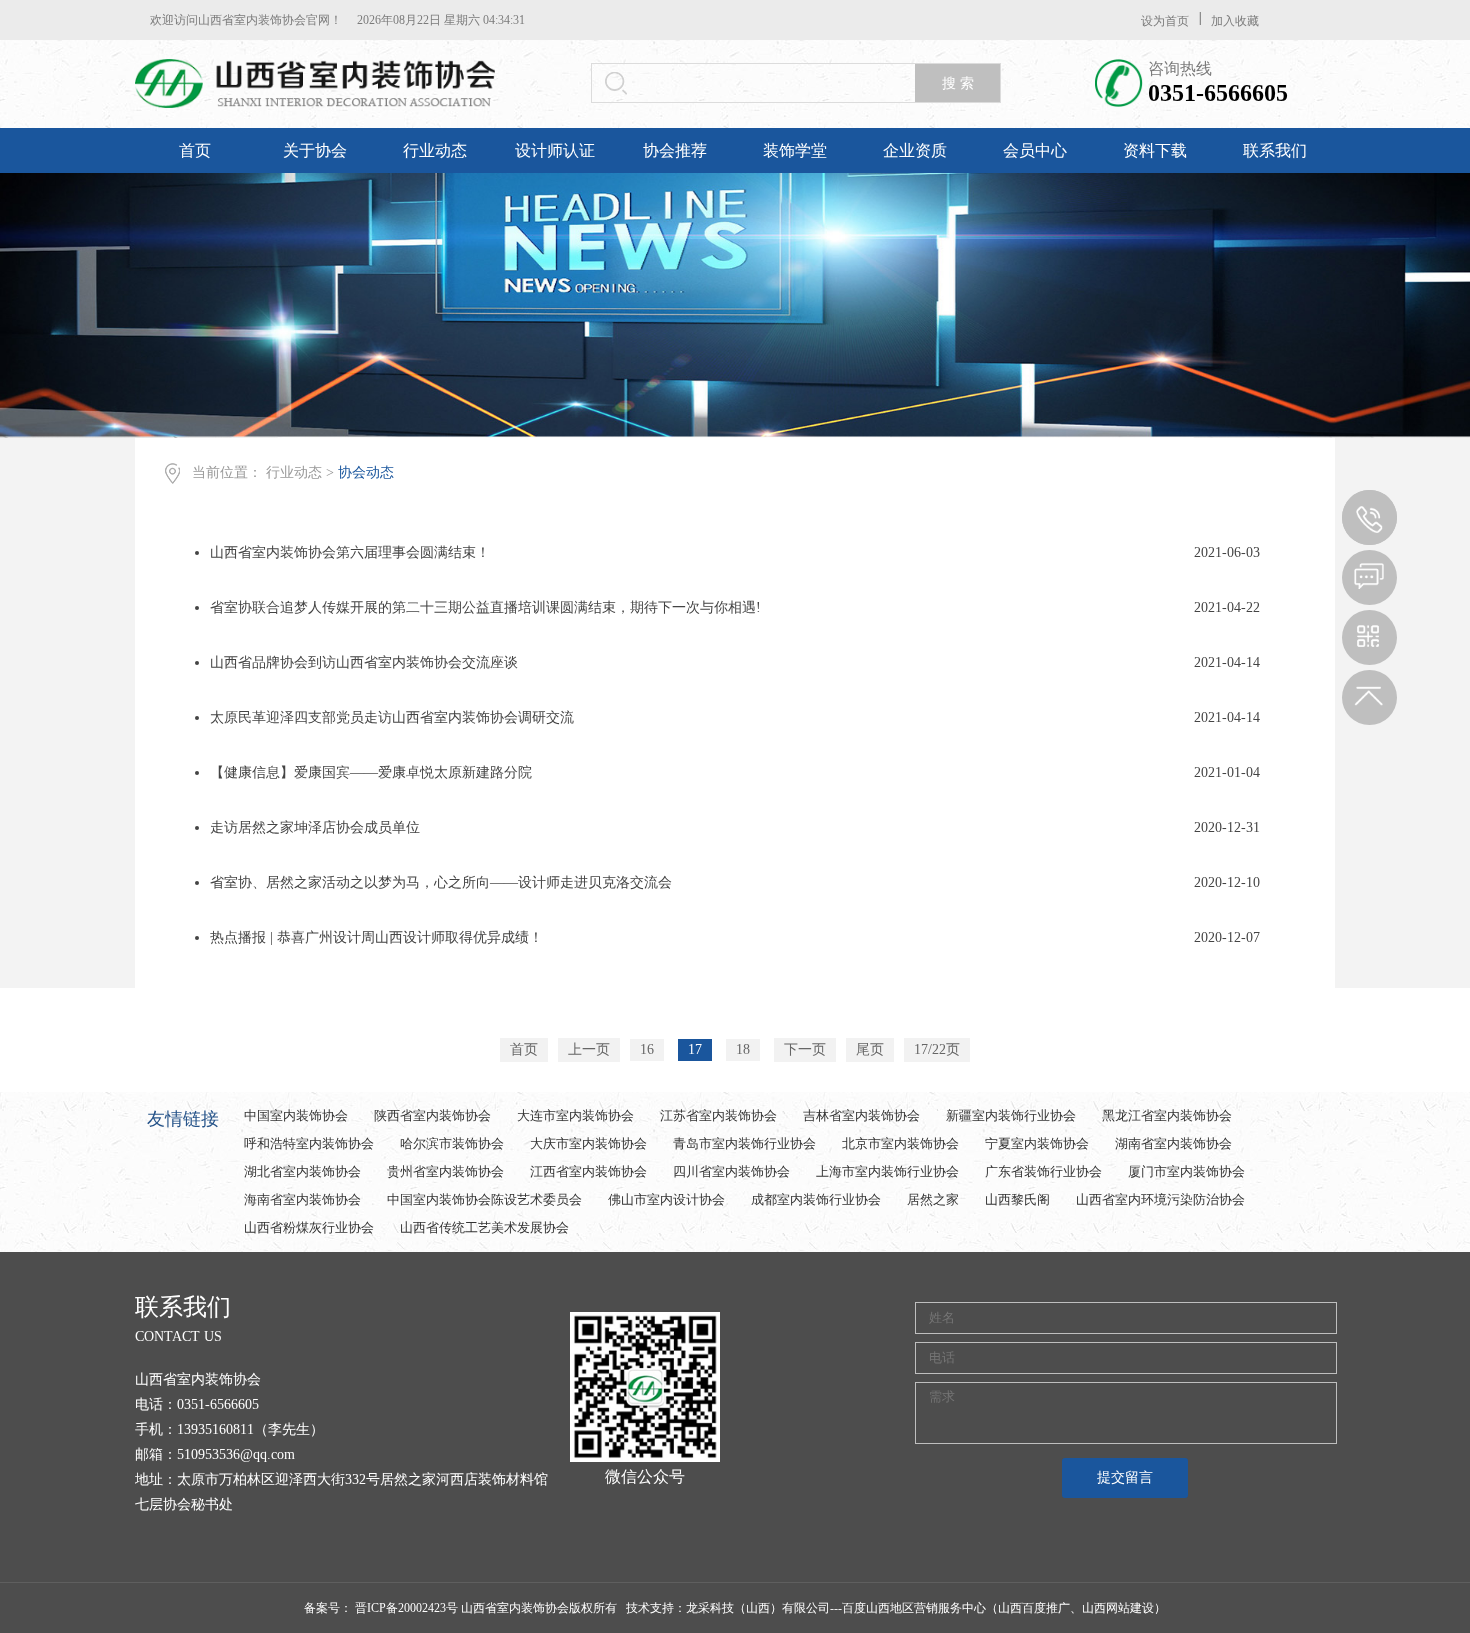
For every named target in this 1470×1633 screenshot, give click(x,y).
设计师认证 (555, 150)
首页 (195, 150)
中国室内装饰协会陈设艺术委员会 (484, 1199)
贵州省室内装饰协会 (445, 1171)
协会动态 (366, 472)
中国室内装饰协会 (296, 1115)
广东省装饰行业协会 (1043, 1171)
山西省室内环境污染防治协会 (1160, 1199)
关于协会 (315, 150)
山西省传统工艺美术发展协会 (484, 1227)
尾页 (870, 1049)
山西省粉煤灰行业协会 (309, 1227)
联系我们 (1275, 150)
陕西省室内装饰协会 (432, 1115)
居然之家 (933, 1199)
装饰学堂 (795, 150)
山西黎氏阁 (1017, 1199)
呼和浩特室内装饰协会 (309, 1143)
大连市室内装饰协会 (575, 1115)
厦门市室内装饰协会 (1186, 1171)
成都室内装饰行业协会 (816, 1199)
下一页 (805, 1049)
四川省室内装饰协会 (731, 1171)
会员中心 (1035, 150)
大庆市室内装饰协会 (588, 1143)
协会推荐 (675, 150)
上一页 (589, 1049)
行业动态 (435, 150)
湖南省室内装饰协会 (1173, 1143)
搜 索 (958, 83)
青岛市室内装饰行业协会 (744, 1143)
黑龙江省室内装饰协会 (1167, 1115)
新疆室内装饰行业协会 (1011, 1115)
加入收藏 (1235, 21)
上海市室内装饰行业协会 (887, 1171)
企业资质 (915, 150)
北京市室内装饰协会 (900, 1143)
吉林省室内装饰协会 (861, 1115)
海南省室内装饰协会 (302, 1199)
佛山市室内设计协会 (666, 1199)
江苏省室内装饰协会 (718, 1115)
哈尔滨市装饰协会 (452, 1143)
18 (743, 1049)
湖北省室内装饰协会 (302, 1171)
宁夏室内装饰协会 (1037, 1143)
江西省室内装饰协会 (588, 1171)
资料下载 (1155, 150)
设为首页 (1165, 21)
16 (647, 1049)
